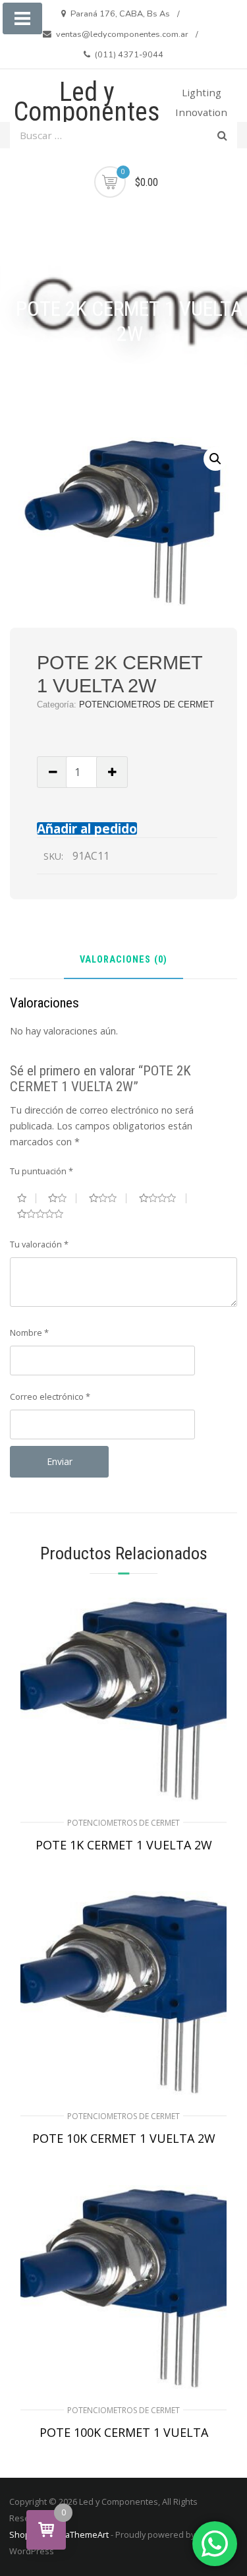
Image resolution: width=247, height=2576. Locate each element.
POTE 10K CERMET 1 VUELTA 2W (124, 2138)
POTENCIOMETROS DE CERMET (147, 704)
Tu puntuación (41, 1171)
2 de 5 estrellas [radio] (62, 1198)
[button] (215, 459)
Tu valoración (39, 1244)
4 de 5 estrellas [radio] (163, 1198)
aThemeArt (87, 2534)
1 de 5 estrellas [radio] (27, 1198)
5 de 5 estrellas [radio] (45, 1214)
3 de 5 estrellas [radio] (108, 1198)
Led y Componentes (87, 102)
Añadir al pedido (87, 828)
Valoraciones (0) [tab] (123, 960)
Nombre (29, 1333)
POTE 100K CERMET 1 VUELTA (124, 2432)
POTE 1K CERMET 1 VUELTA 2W (124, 1845)
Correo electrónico (50, 1396)
